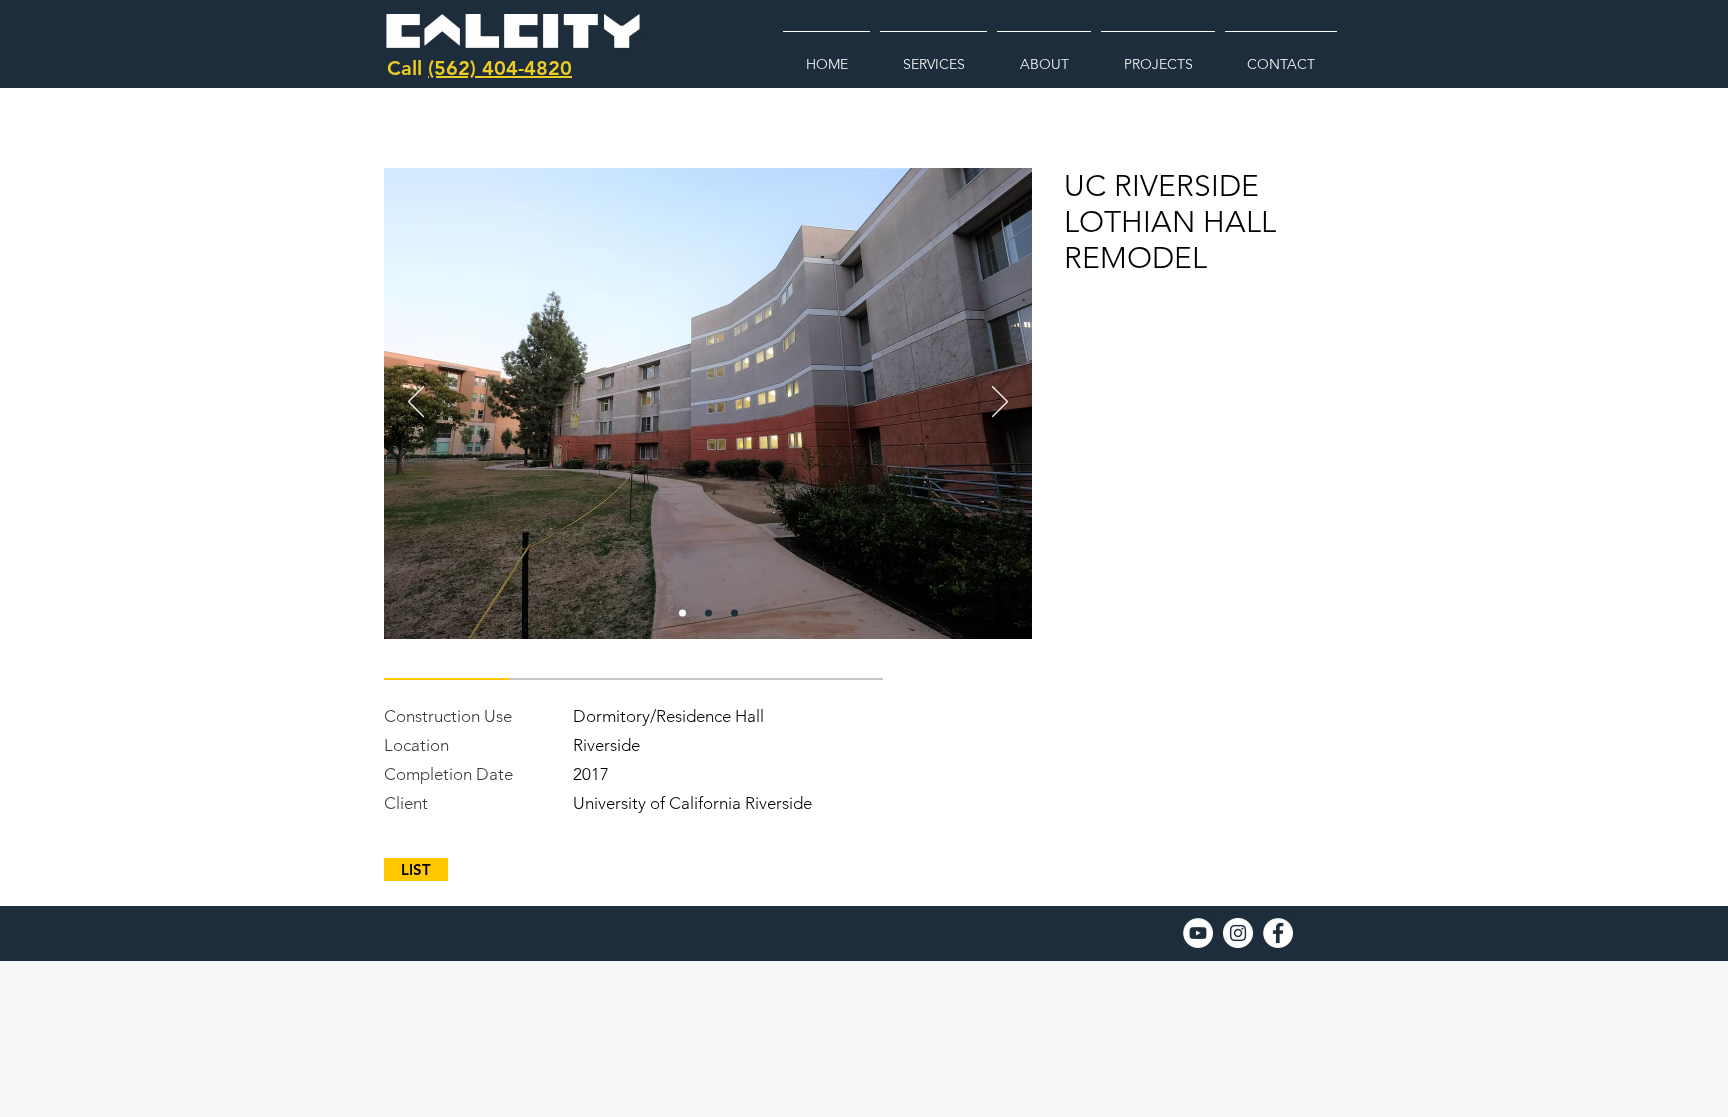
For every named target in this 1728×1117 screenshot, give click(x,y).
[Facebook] (1278, 933)
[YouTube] (1198, 933)
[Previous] (416, 403)
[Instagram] (1238, 933)
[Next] (1000, 403)
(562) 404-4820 (500, 68)
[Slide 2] (708, 613)
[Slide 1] (682, 613)
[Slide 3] (734, 613)
